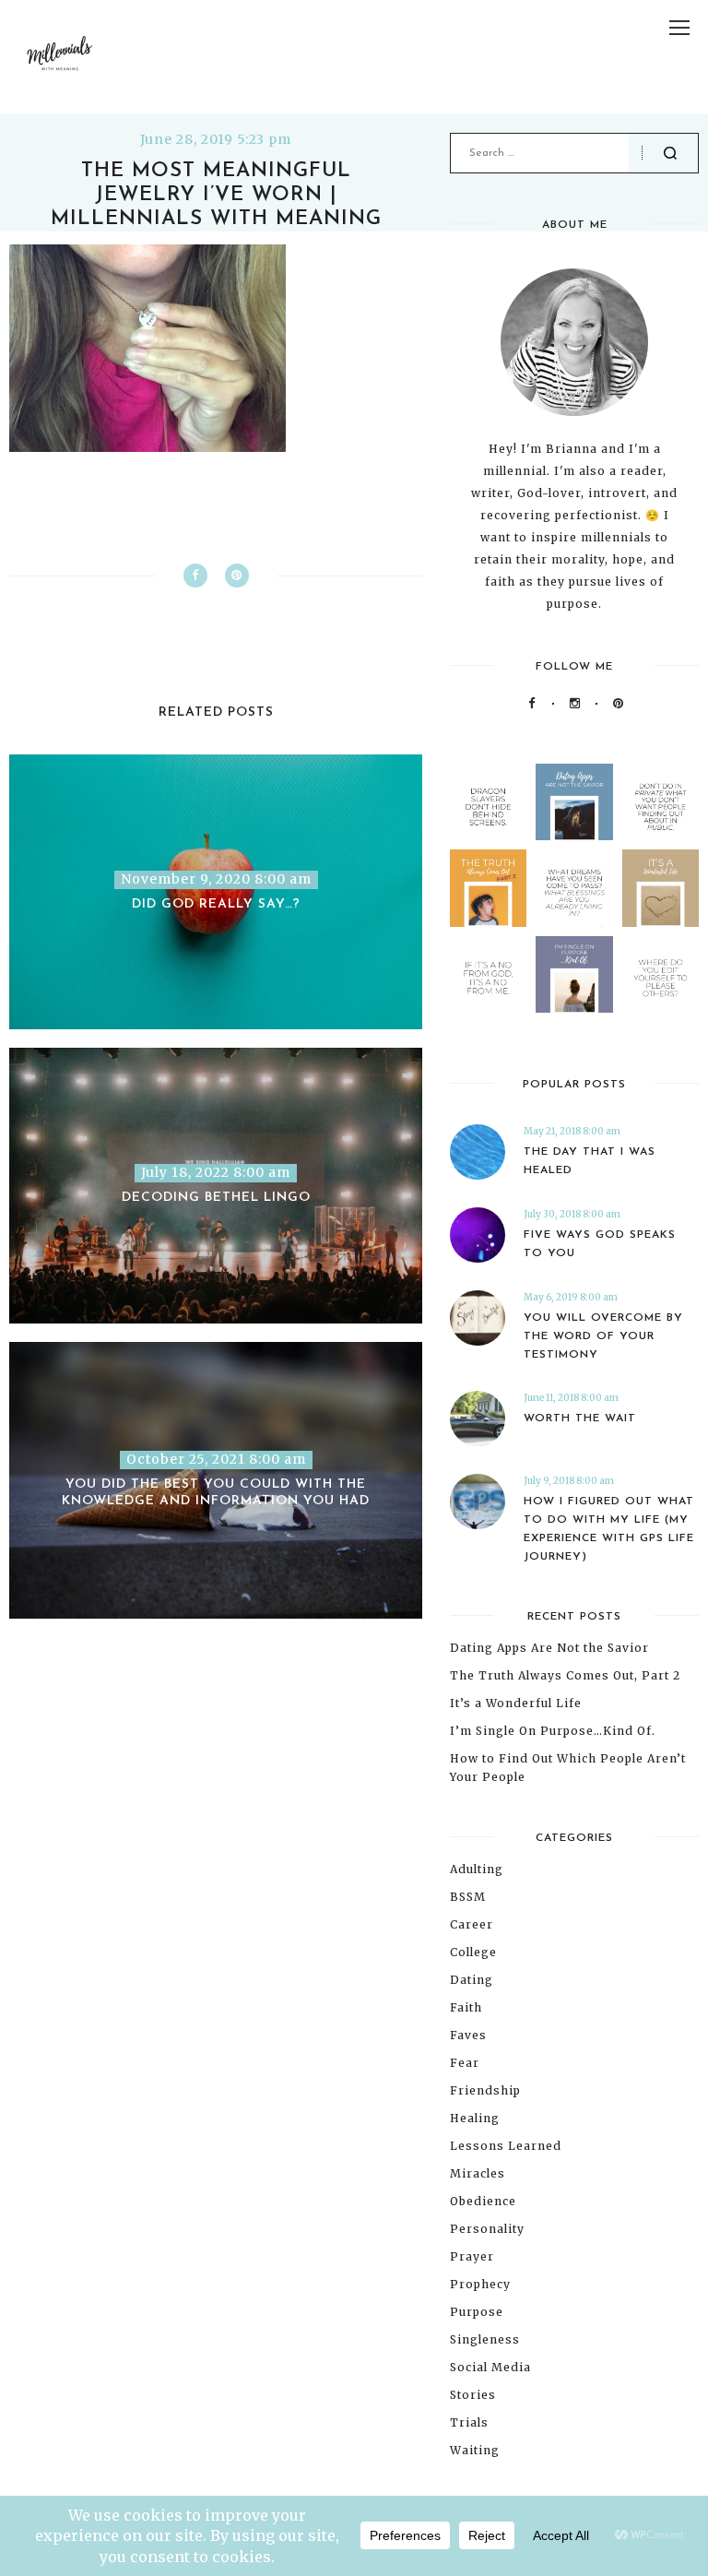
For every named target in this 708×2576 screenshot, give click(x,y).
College (473, 1952)
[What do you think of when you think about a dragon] (488, 802)
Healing (475, 2118)
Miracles (478, 2173)
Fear (465, 2063)
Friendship (485, 2090)
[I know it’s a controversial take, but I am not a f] (574, 802)
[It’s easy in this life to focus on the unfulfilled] (574, 888)
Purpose (477, 2312)
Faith (466, 2007)
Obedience (483, 2201)
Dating (472, 1980)
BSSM (468, 1897)
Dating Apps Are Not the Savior (549, 1648)
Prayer (472, 2256)
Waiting (475, 2450)
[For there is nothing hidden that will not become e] (661, 802)
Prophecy (480, 2284)
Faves (468, 2035)
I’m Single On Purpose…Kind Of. (553, 1731)
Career (472, 1924)
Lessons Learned (506, 2146)
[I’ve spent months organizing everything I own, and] (661, 888)
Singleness (485, 2339)
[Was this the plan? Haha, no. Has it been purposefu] (574, 974)
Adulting (477, 1869)
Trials (469, 2422)
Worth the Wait (580, 1419)
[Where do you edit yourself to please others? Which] (661, 974)
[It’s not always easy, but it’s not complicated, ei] (488, 974)
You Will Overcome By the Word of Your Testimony (603, 1336)
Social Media (490, 2367)
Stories (473, 2395)
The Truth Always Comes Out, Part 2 (565, 1675)
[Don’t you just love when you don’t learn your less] (488, 888)
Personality (487, 2229)
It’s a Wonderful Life (516, 1703)
